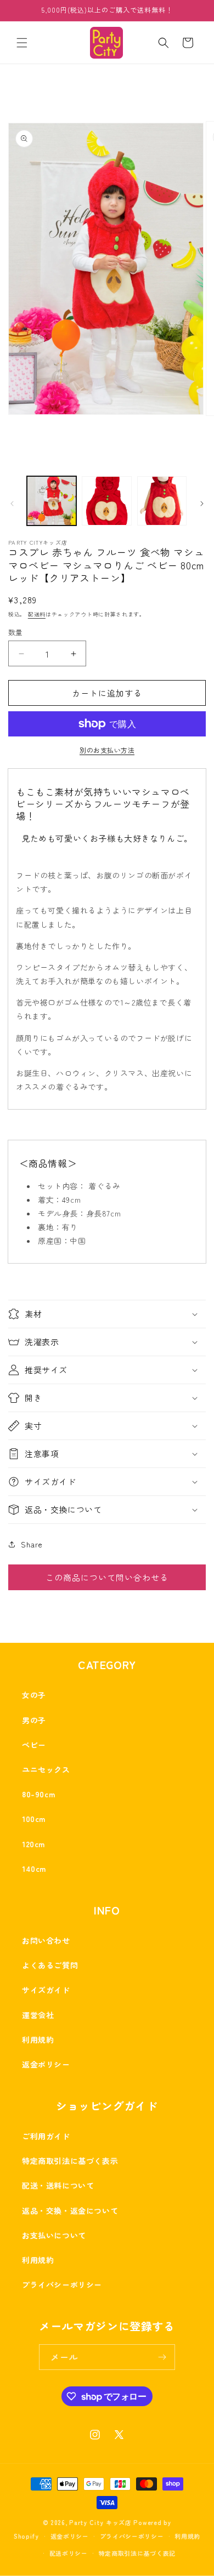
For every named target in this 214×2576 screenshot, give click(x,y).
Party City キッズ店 (100, 2522)
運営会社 (38, 2015)
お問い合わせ (46, 1940)
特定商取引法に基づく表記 (137, 2553)
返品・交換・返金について (70, 2211)
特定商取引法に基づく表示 (70, 2161)
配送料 (37, 614)
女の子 (34, 1695)
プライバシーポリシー (62, 2284)
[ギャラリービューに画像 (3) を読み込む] (162, 501)
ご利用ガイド (46, 2136)
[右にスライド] (202, 504)
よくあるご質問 (50, 1965)
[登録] (162, 2357)
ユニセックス (46, 1769)
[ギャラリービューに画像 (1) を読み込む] (52, 501)
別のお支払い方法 (107, 750)
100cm (34, 1819)
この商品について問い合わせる (107, 1577)
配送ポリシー (69, 2553)
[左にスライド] (12, 504)
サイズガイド (46, 1990)
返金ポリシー (46, 2064)
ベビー (34, 1745)
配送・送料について (58, 2185)
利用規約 (38, 2040)
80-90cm (38, 1794)
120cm (33, 1844)
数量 (16, 632)
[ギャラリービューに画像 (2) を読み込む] (106, 501)
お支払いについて (54, 2235)
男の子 (34, 1720)
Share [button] (32, 1544)
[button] (22, 43)
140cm (34, 1869)
